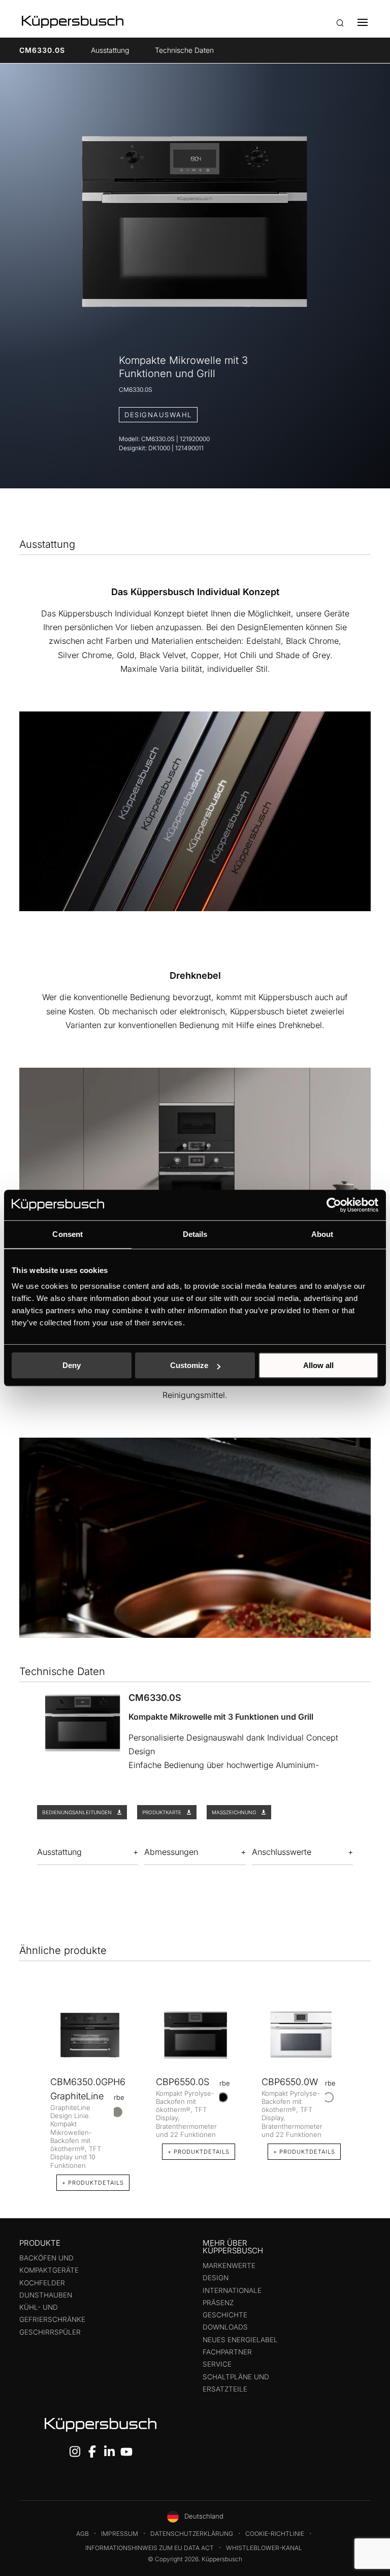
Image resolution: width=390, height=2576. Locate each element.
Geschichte (225, 2315)
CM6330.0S (42, 50)
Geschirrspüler (50, 2332)
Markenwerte (229, 2265)
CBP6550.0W (290, 2082)
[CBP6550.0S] (196, 2035)
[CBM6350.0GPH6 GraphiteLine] (90, 2035)
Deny (72, 1365)
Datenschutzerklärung (192, 2534)
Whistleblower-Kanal (264, 2548)
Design (216, 2278)
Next (361, 2086)
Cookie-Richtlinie (275, 2534)
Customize (189, 1365)
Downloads (225, 2327)
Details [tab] (195, 1234)
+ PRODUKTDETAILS (93, 2183)
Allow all (318, 1365)
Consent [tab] (68, 1234)
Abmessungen (171, 1852)
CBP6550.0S (183, 2082)
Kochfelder (42, 2283)
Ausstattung (110, 50)
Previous (29, 2086)
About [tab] (322, 1234)
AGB (83, 2534)
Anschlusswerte (282, 1852)
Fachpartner (227, 2352)
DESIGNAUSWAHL (158, 415)
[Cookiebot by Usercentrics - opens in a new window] (334, 1205)
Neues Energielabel (240, 2340)
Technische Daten (184, 50)
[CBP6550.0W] (301, 2035)
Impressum (120, 2534)
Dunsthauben (46, 2295)
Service (217, 2364)
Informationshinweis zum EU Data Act (150, 2548)
